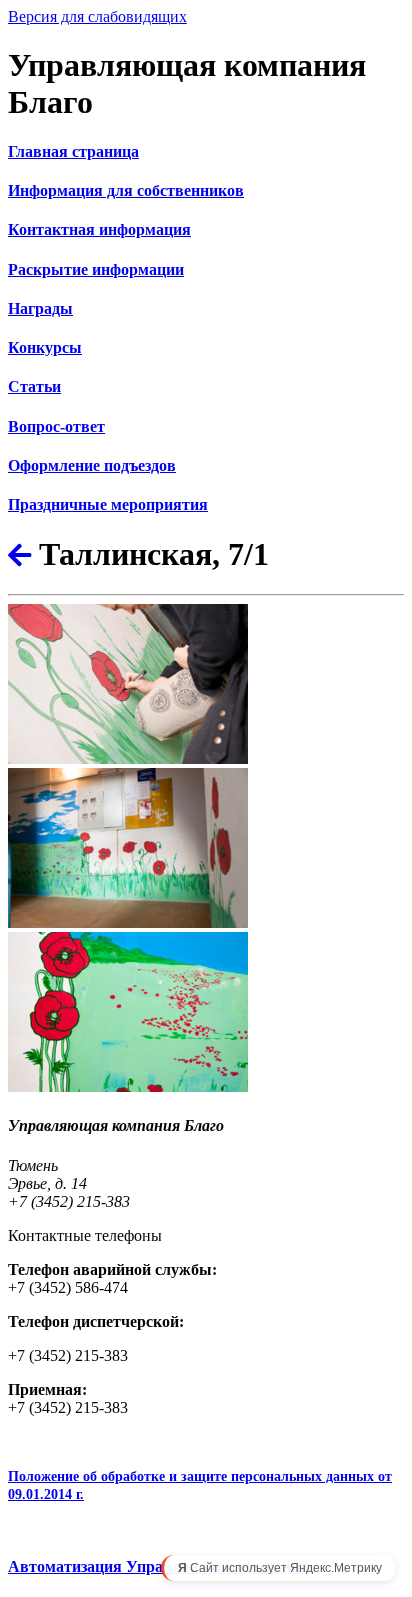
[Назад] (19, 556)
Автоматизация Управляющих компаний (158, 1566)
